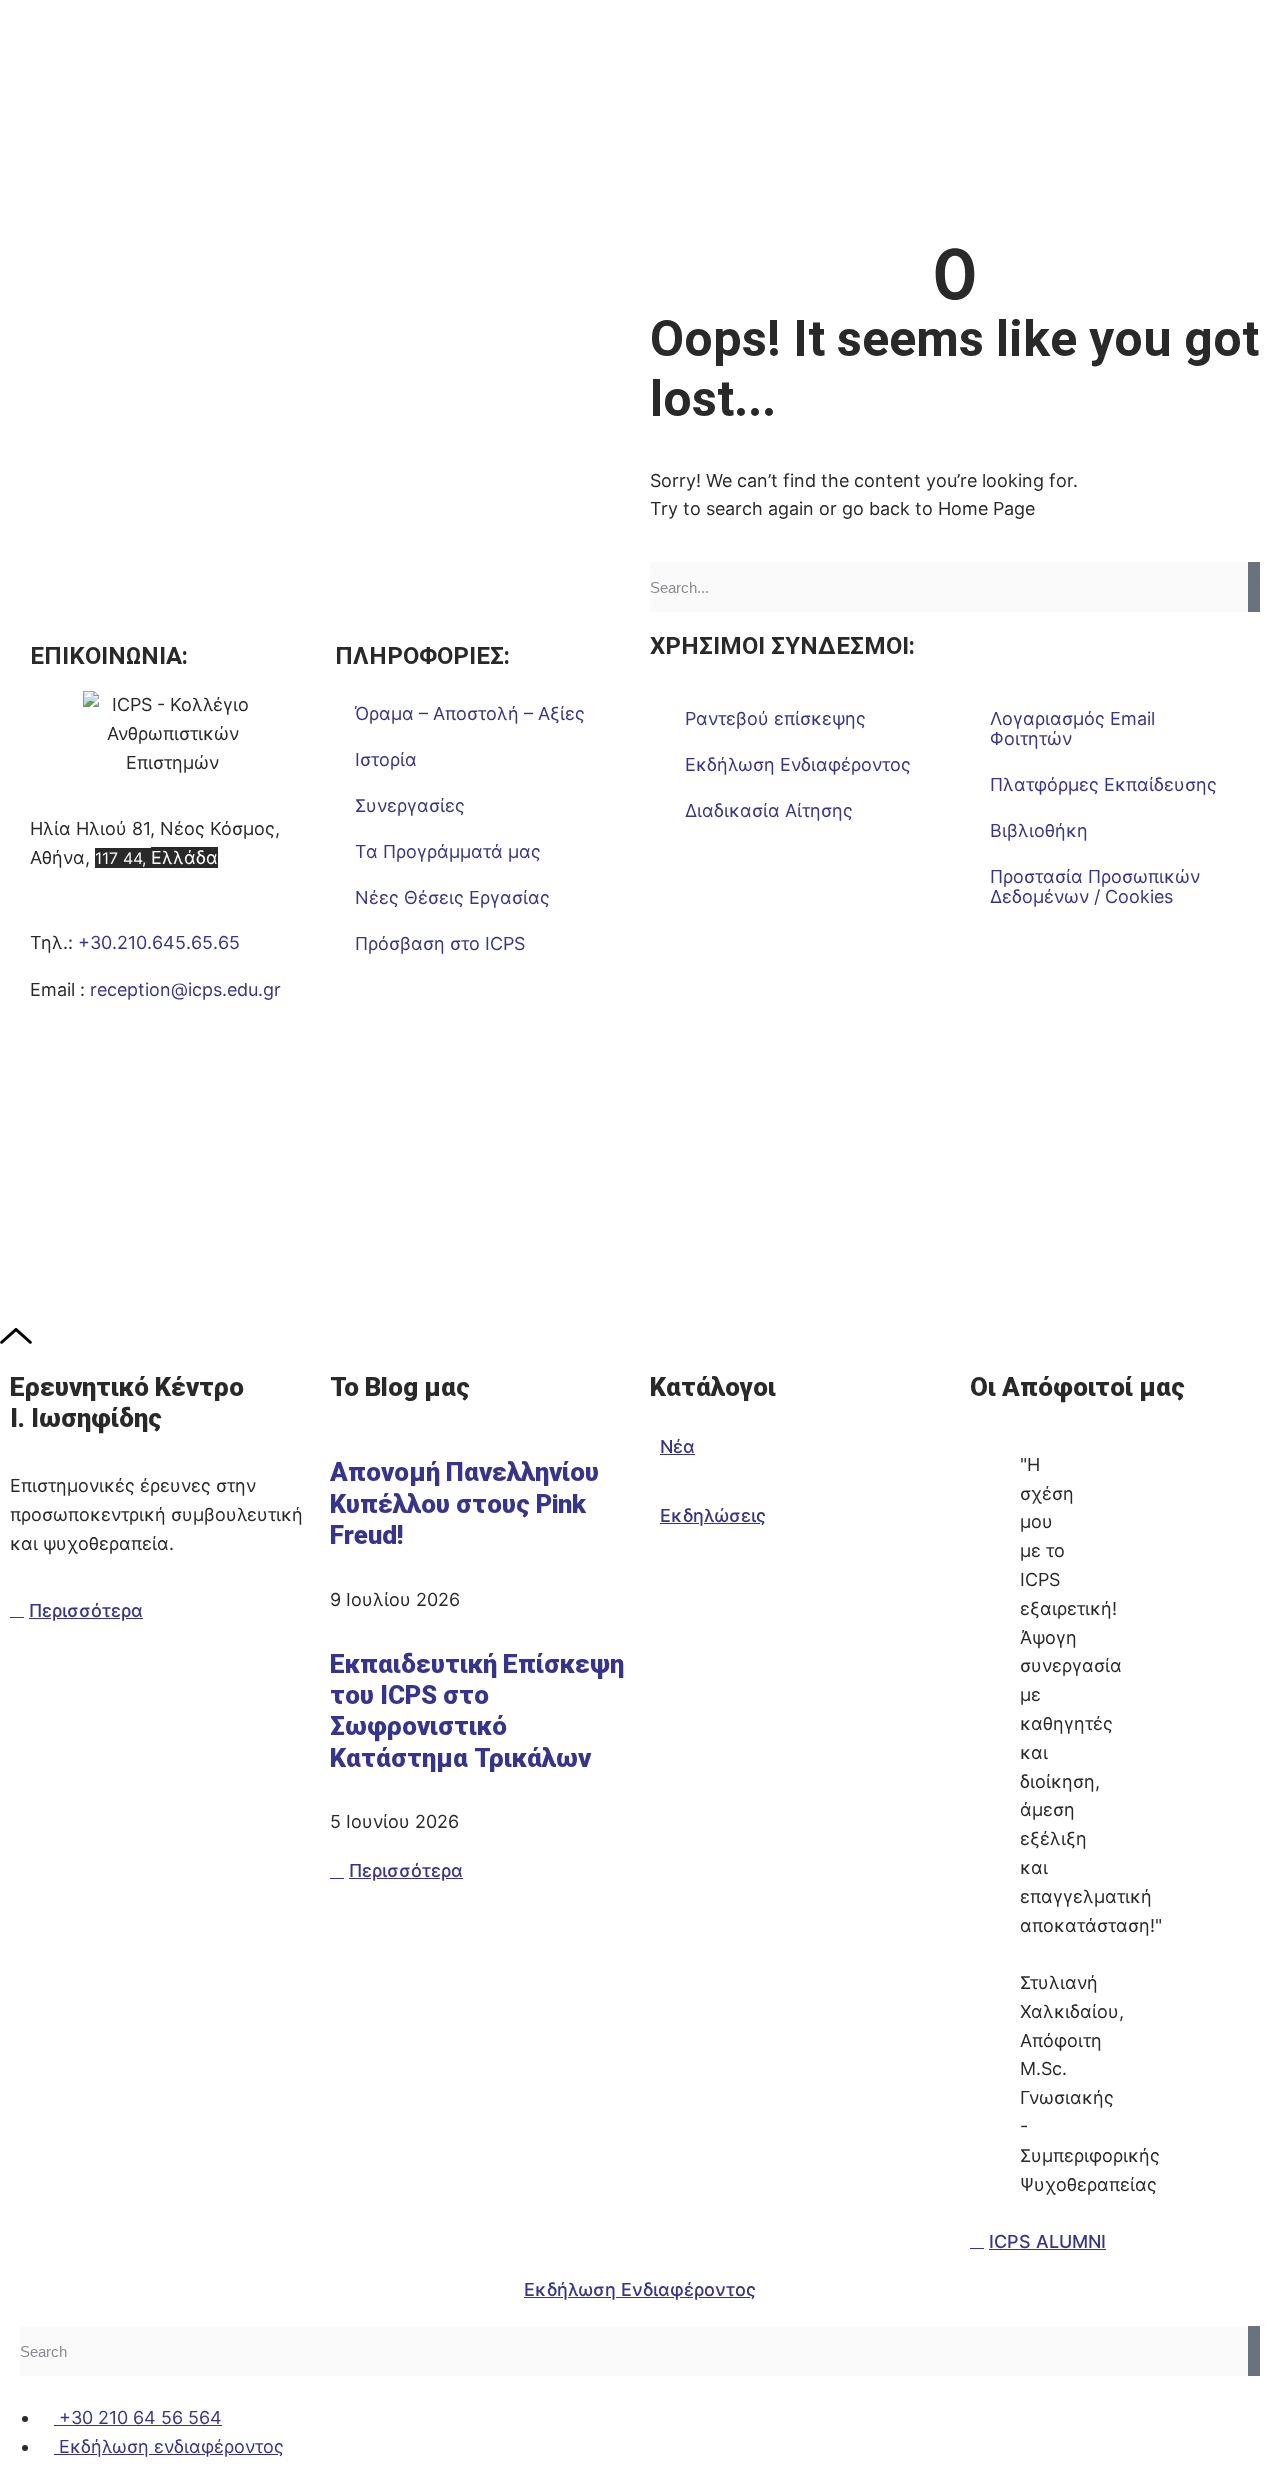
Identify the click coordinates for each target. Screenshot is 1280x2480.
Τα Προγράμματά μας (448, 851)
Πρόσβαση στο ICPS (440, 943)
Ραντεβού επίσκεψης (775, 718)
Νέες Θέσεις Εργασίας (452, 897)
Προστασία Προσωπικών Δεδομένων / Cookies (1095, 886)
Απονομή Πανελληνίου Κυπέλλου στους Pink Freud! (464, 1503)
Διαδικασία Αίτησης (769, 810)
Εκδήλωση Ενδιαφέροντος (798, 764)
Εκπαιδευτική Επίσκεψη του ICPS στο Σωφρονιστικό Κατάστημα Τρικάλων (477, 1711)
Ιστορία (386, 759)
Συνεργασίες (410, 805)
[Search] (1254, 587)
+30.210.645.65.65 (159, 942)
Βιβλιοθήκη (1039, 830)
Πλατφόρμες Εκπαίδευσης (1103, 784)
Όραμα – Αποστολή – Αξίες (470, 713)
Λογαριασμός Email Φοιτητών (1072, 728)
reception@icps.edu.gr (185, 989)
